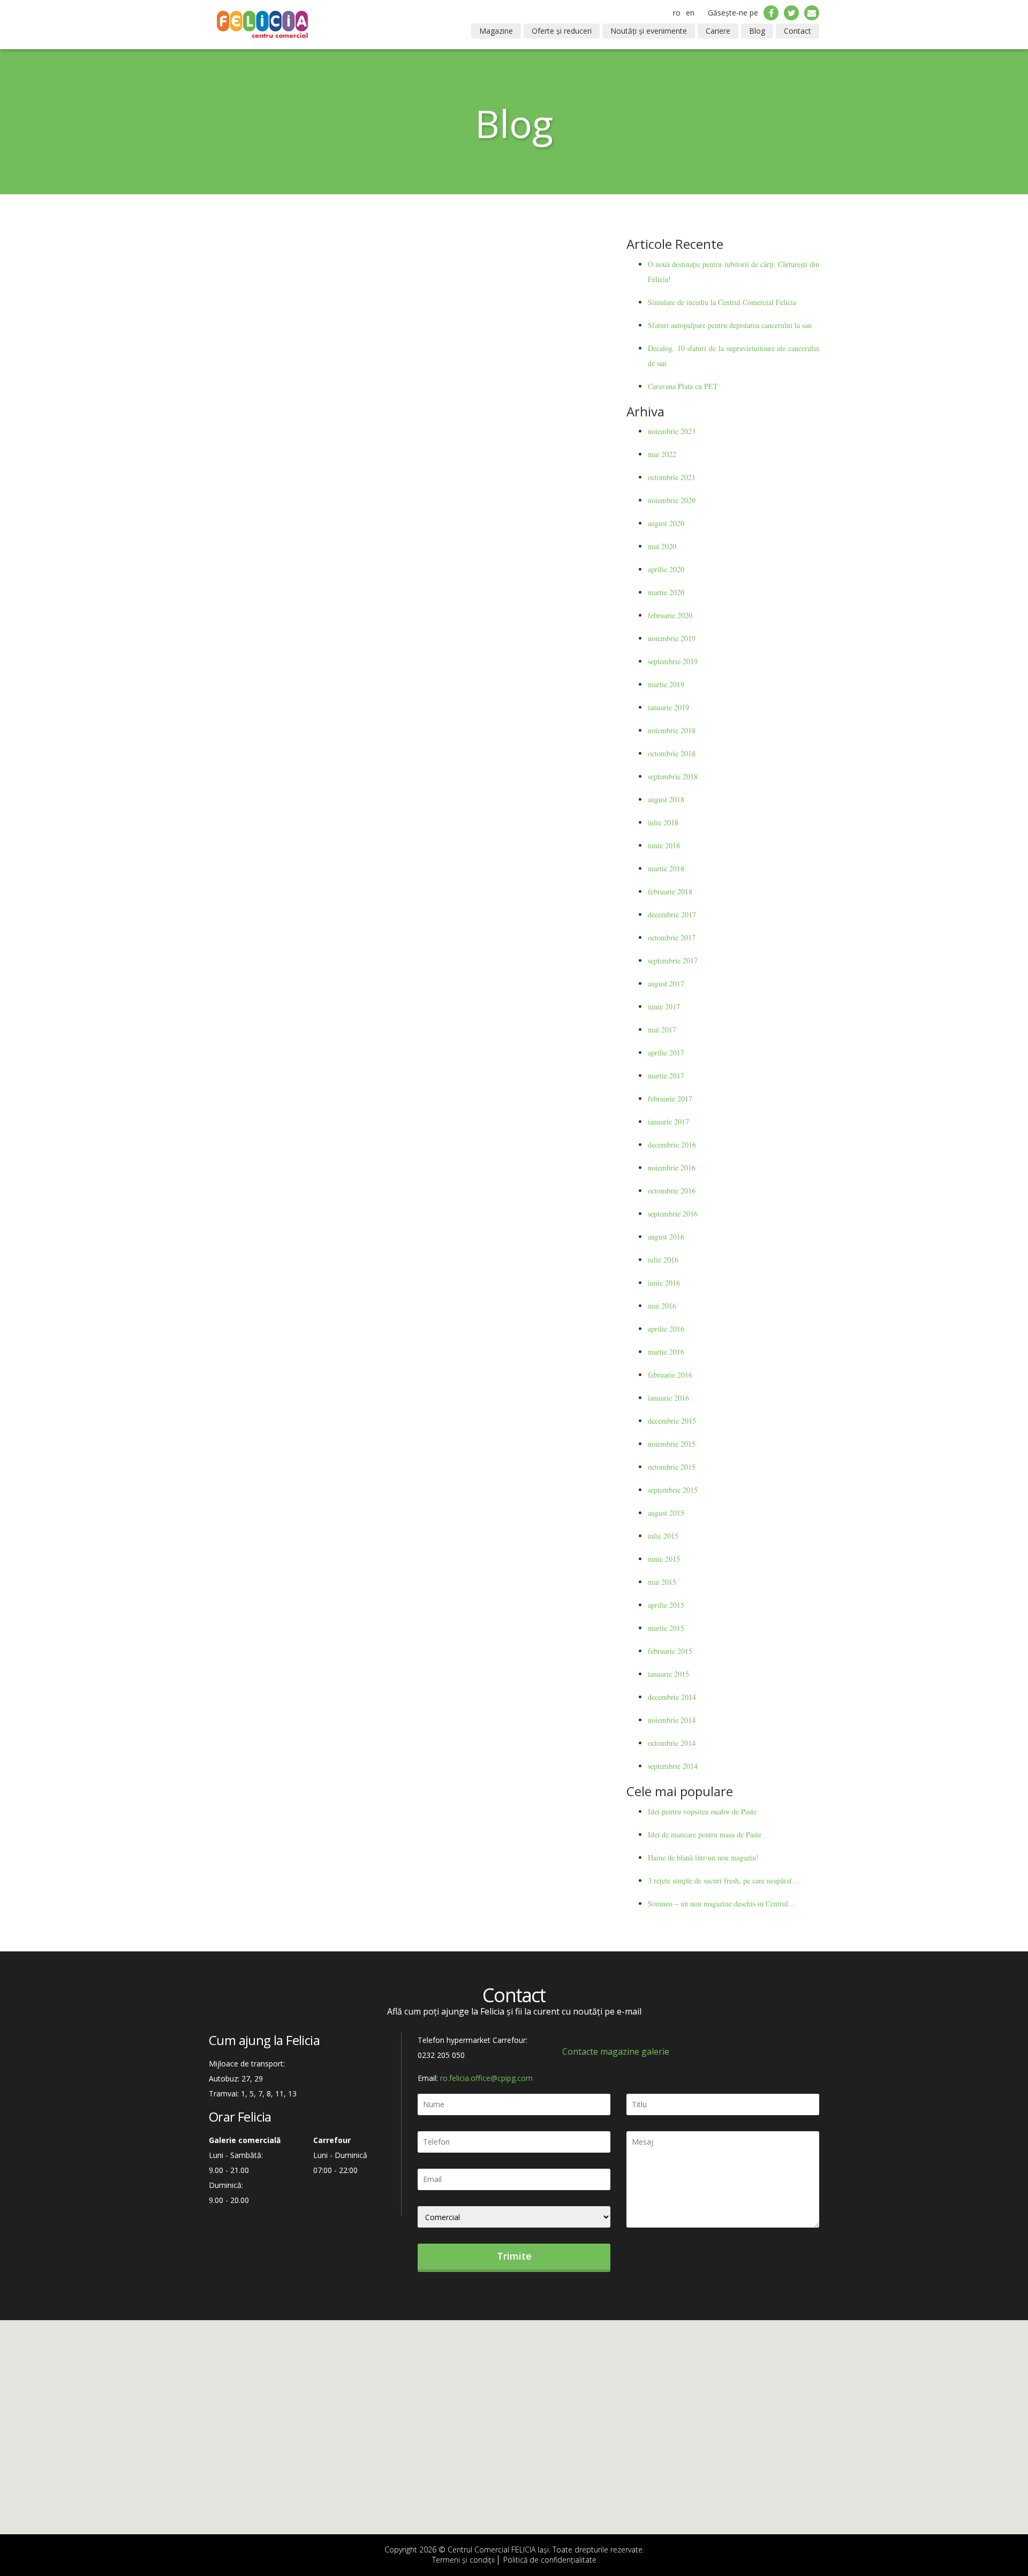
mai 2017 (662, 1029)
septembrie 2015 (673, 1490)
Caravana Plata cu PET (683, 386)
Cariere (718, 31)
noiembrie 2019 (672, 638)
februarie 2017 (670, 1099)
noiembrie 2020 (672, 500)
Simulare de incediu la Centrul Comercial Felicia (722, 302)
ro (677, 13)
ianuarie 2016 (668, 1398)
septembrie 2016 (673, 1214)
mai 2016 (662, 1306)
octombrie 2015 (672, 1467)
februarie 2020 (670, 615)
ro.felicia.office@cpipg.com (486, 2078)
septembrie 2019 (673, 661)
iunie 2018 (664, 845)
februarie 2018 (670, 891)
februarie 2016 (670, 1375)
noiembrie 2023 (672, 431)
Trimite (514, 2256)
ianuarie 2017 (668, 1122)
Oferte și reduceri (562, 31)
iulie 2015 (663, 1536)
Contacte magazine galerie (616, 2051)
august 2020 (666, 523)
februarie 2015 (670, 1651)
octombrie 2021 (672, 477)
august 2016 (666, 1237)
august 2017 (666, 983)
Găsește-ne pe (733, 13)
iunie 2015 (664, 1559)
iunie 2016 (664, 1283)
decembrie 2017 (672, 914)
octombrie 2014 (672, 1743)
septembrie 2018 (673, 776)
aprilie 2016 (666, 1329)
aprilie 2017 (666, 1053)
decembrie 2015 (672, 1421)
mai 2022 (662, 454)
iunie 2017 (664, 1006)
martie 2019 (666, 684)
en (690, 13)
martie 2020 (666, 592)
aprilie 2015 (666, 1605)
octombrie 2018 (672, 753)
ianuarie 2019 (668, 707)
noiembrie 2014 (672, 1720)
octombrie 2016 (672, 1191)
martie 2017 (666, 1076)
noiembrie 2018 (672, 730)
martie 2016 (666, 1352)
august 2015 (666, 1513)
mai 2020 (662, 546)
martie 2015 (666, 1628)
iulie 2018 (663, 822)
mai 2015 (662, 1582)
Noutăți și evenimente (649, 31)
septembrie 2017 (673, 960)
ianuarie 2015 (668, 1674)
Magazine (496, 31)
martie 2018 (666, 868)
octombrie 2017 (672, 937)
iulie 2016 (663, 1260)
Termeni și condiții (463, 2560)
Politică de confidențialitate (550, 2560)
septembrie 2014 (673, 1766)
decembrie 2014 (672, 1697)
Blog (757, 31)
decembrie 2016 (672, 1145)
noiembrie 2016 (672, 1168)
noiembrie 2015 (672, 1444)
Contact (798, 31)
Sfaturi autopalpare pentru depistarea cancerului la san (730, 325)
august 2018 (666, 799)
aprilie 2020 (666, 569)
